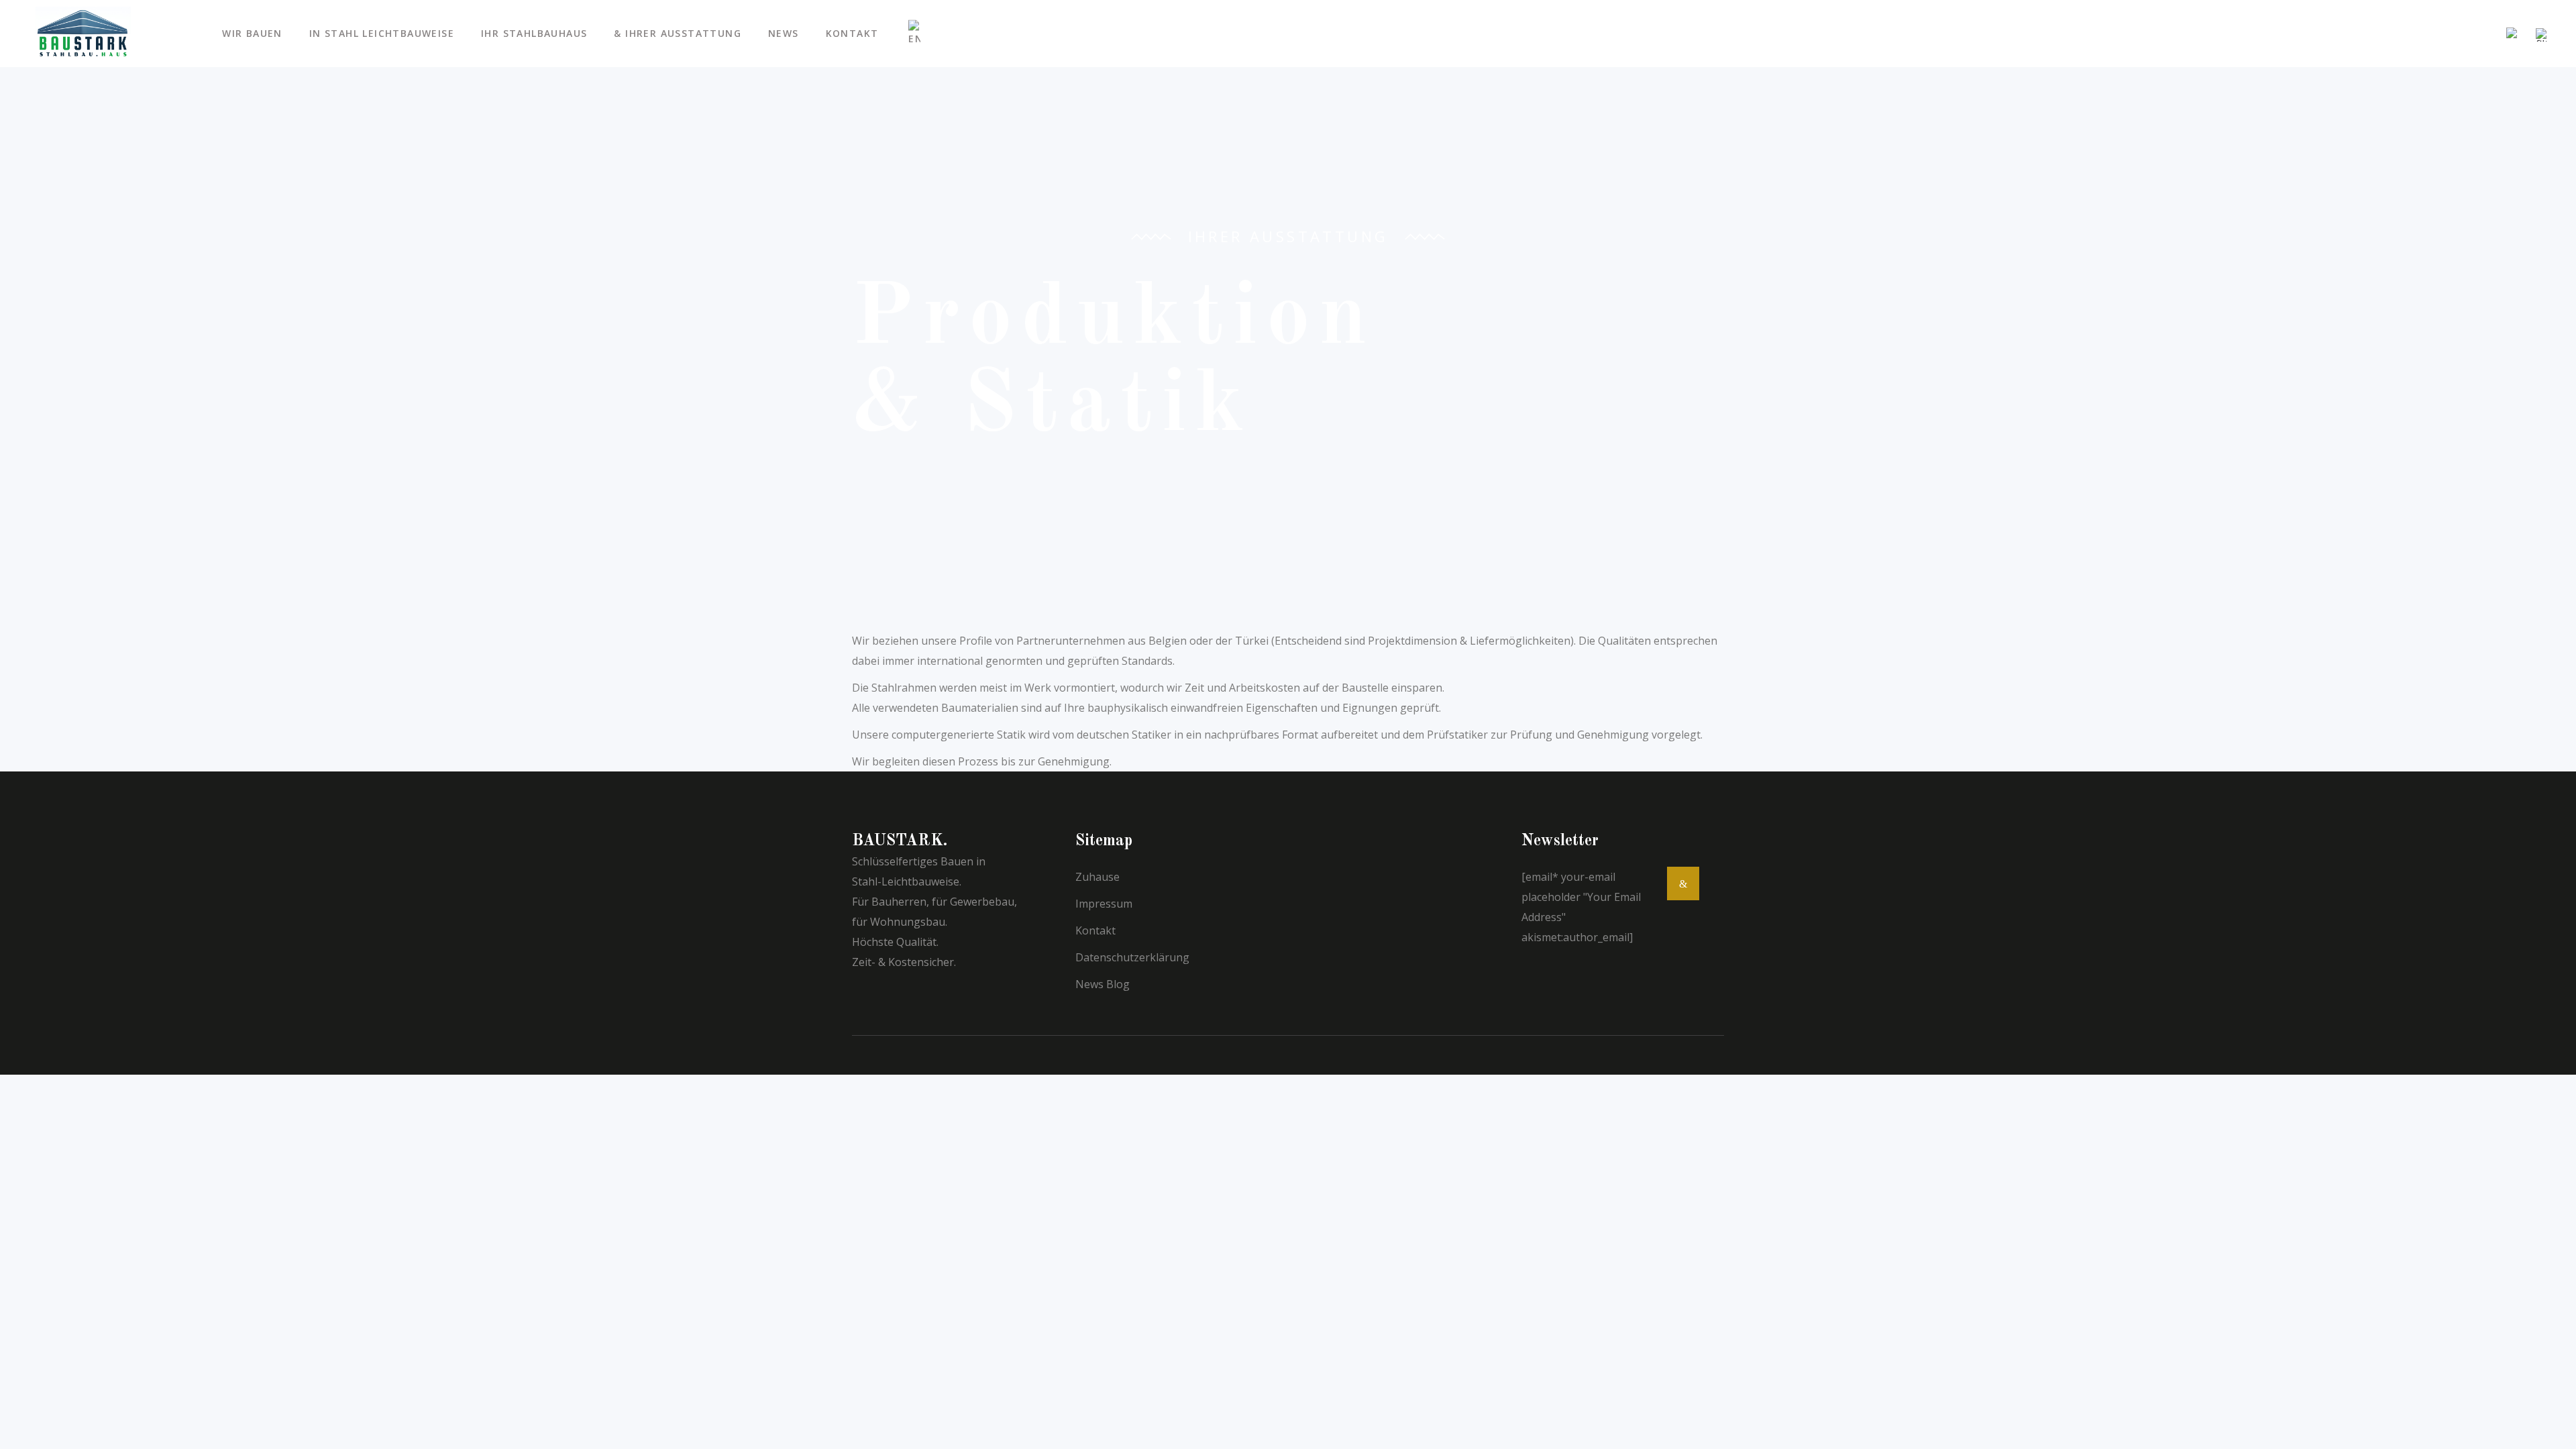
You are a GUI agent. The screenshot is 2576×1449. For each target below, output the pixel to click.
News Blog (1103, 984)
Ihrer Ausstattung (1288, 236)
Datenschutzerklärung (1132, 957)
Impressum (1104, 904)
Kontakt (1095, 930)
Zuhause (1097, 877)
